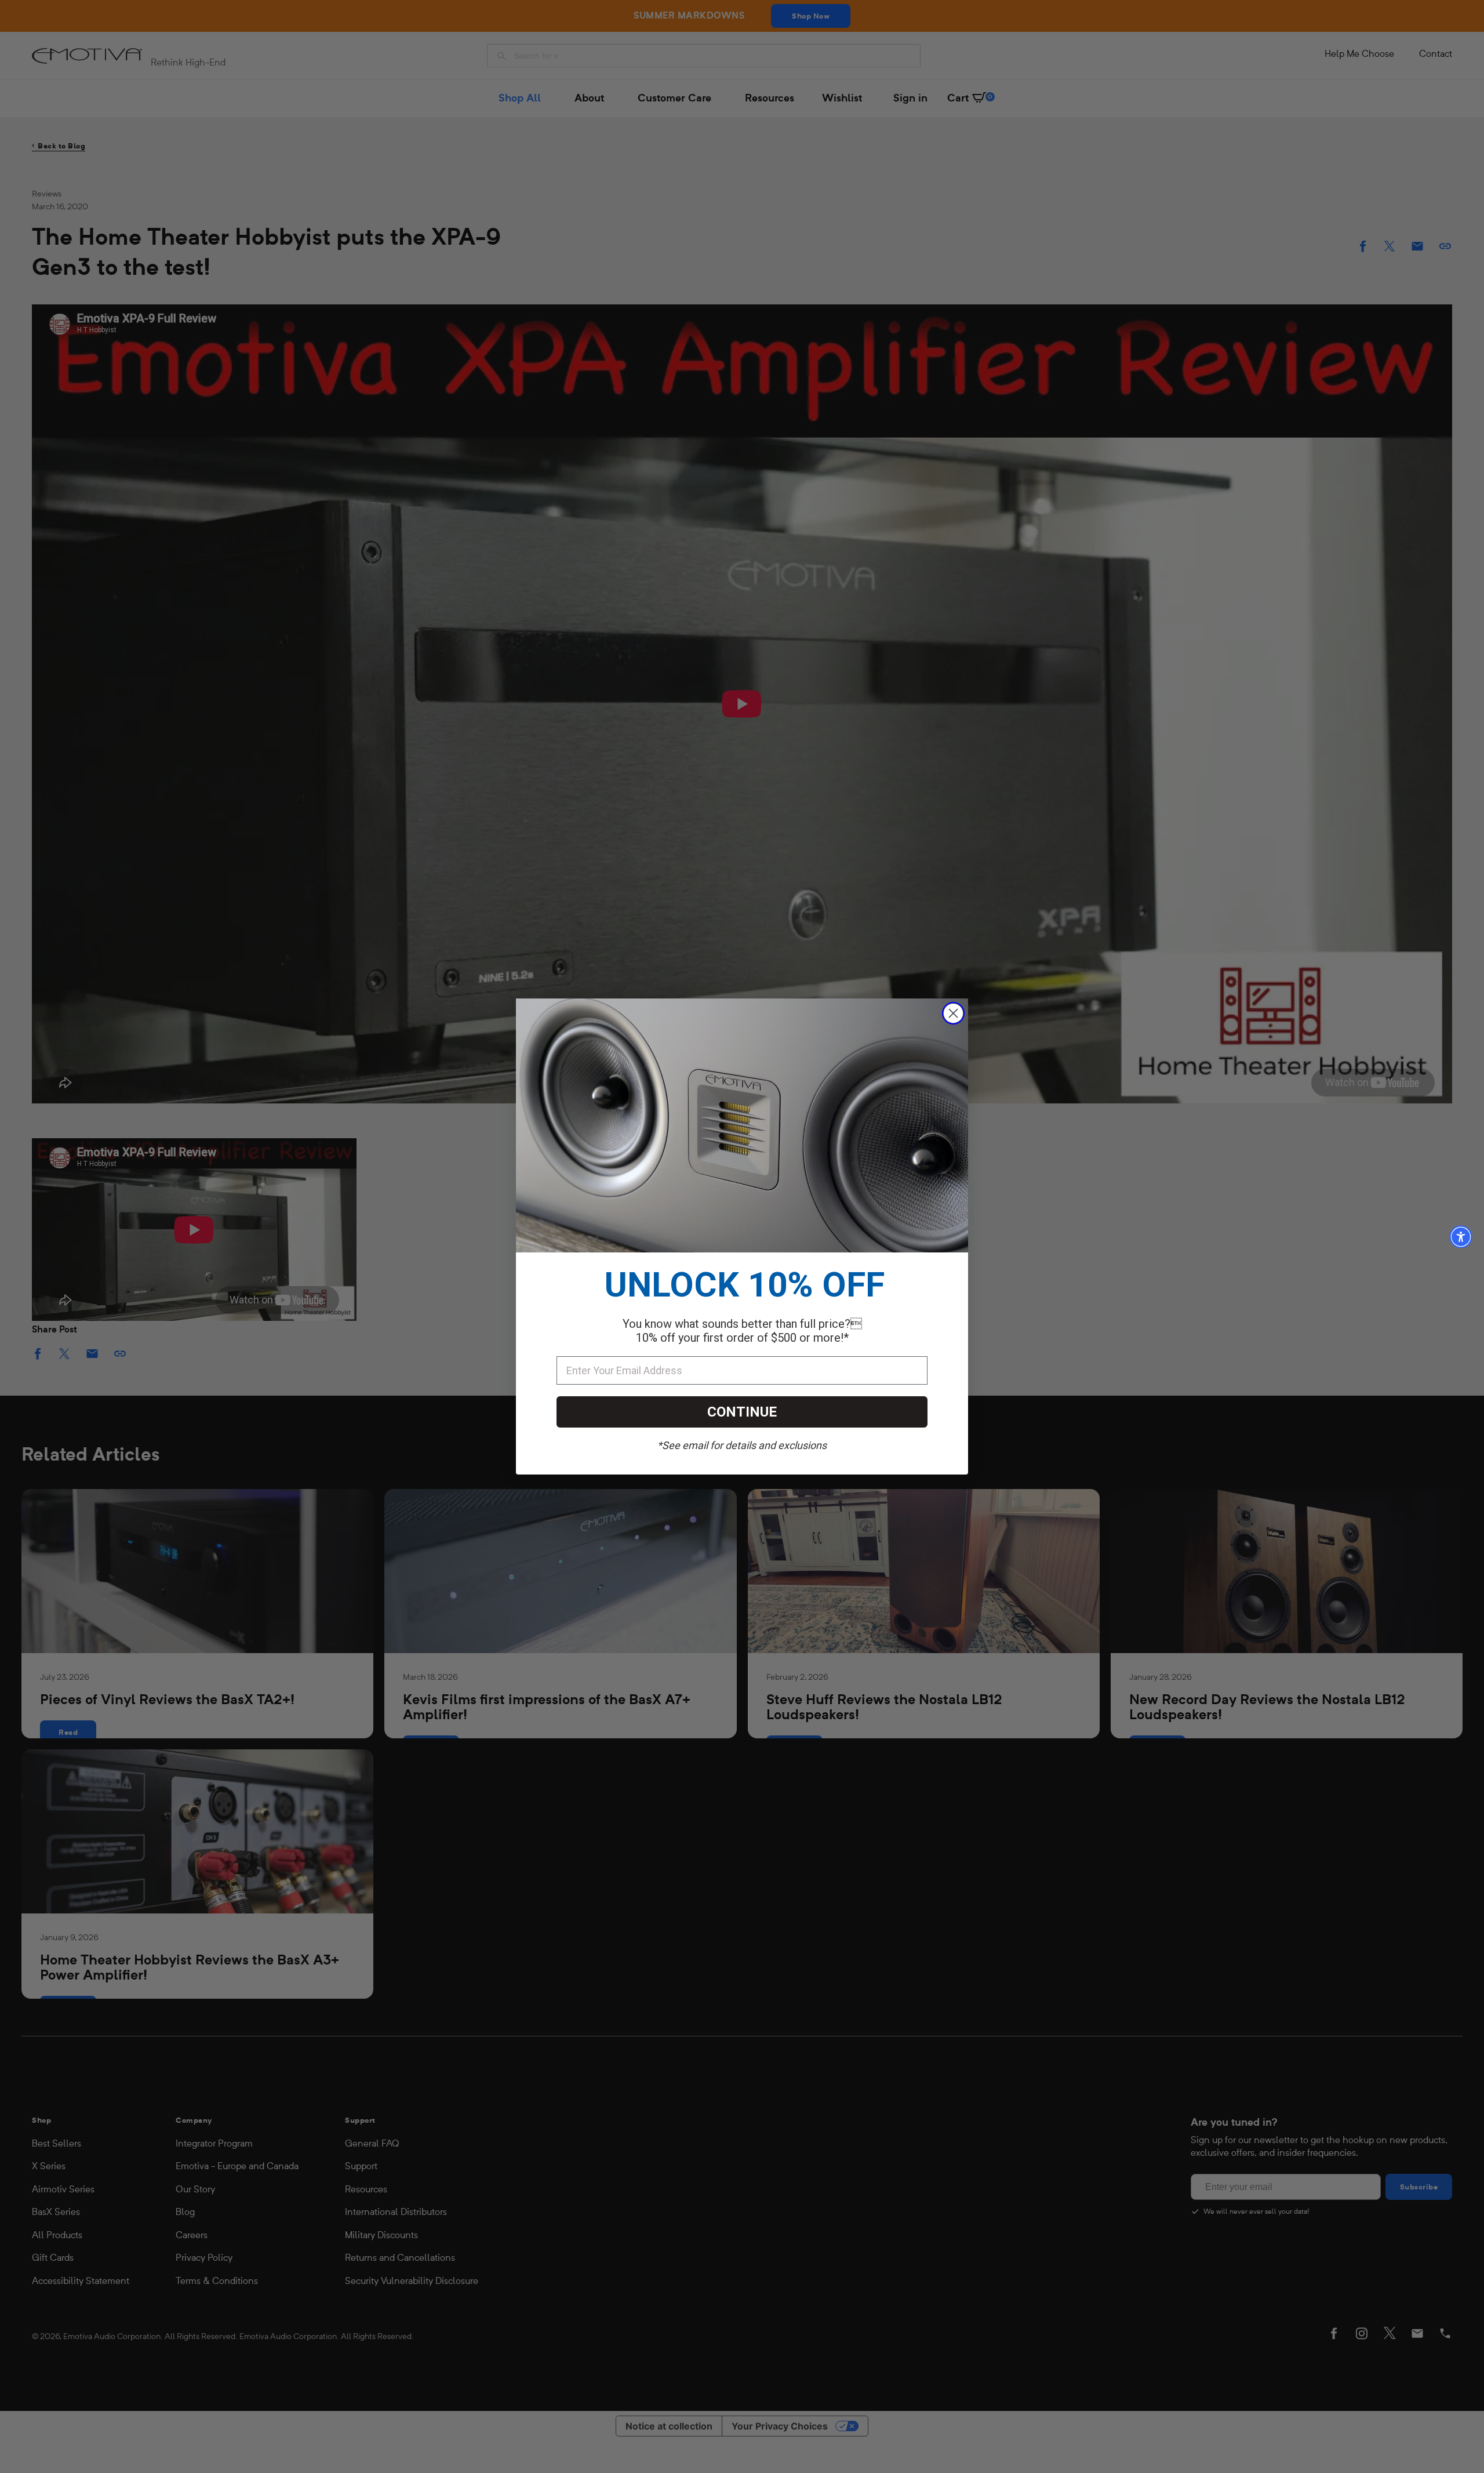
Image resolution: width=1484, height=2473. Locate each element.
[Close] (953, 1013)
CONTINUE (742, 1412)
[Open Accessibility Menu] (1461, 1237)
